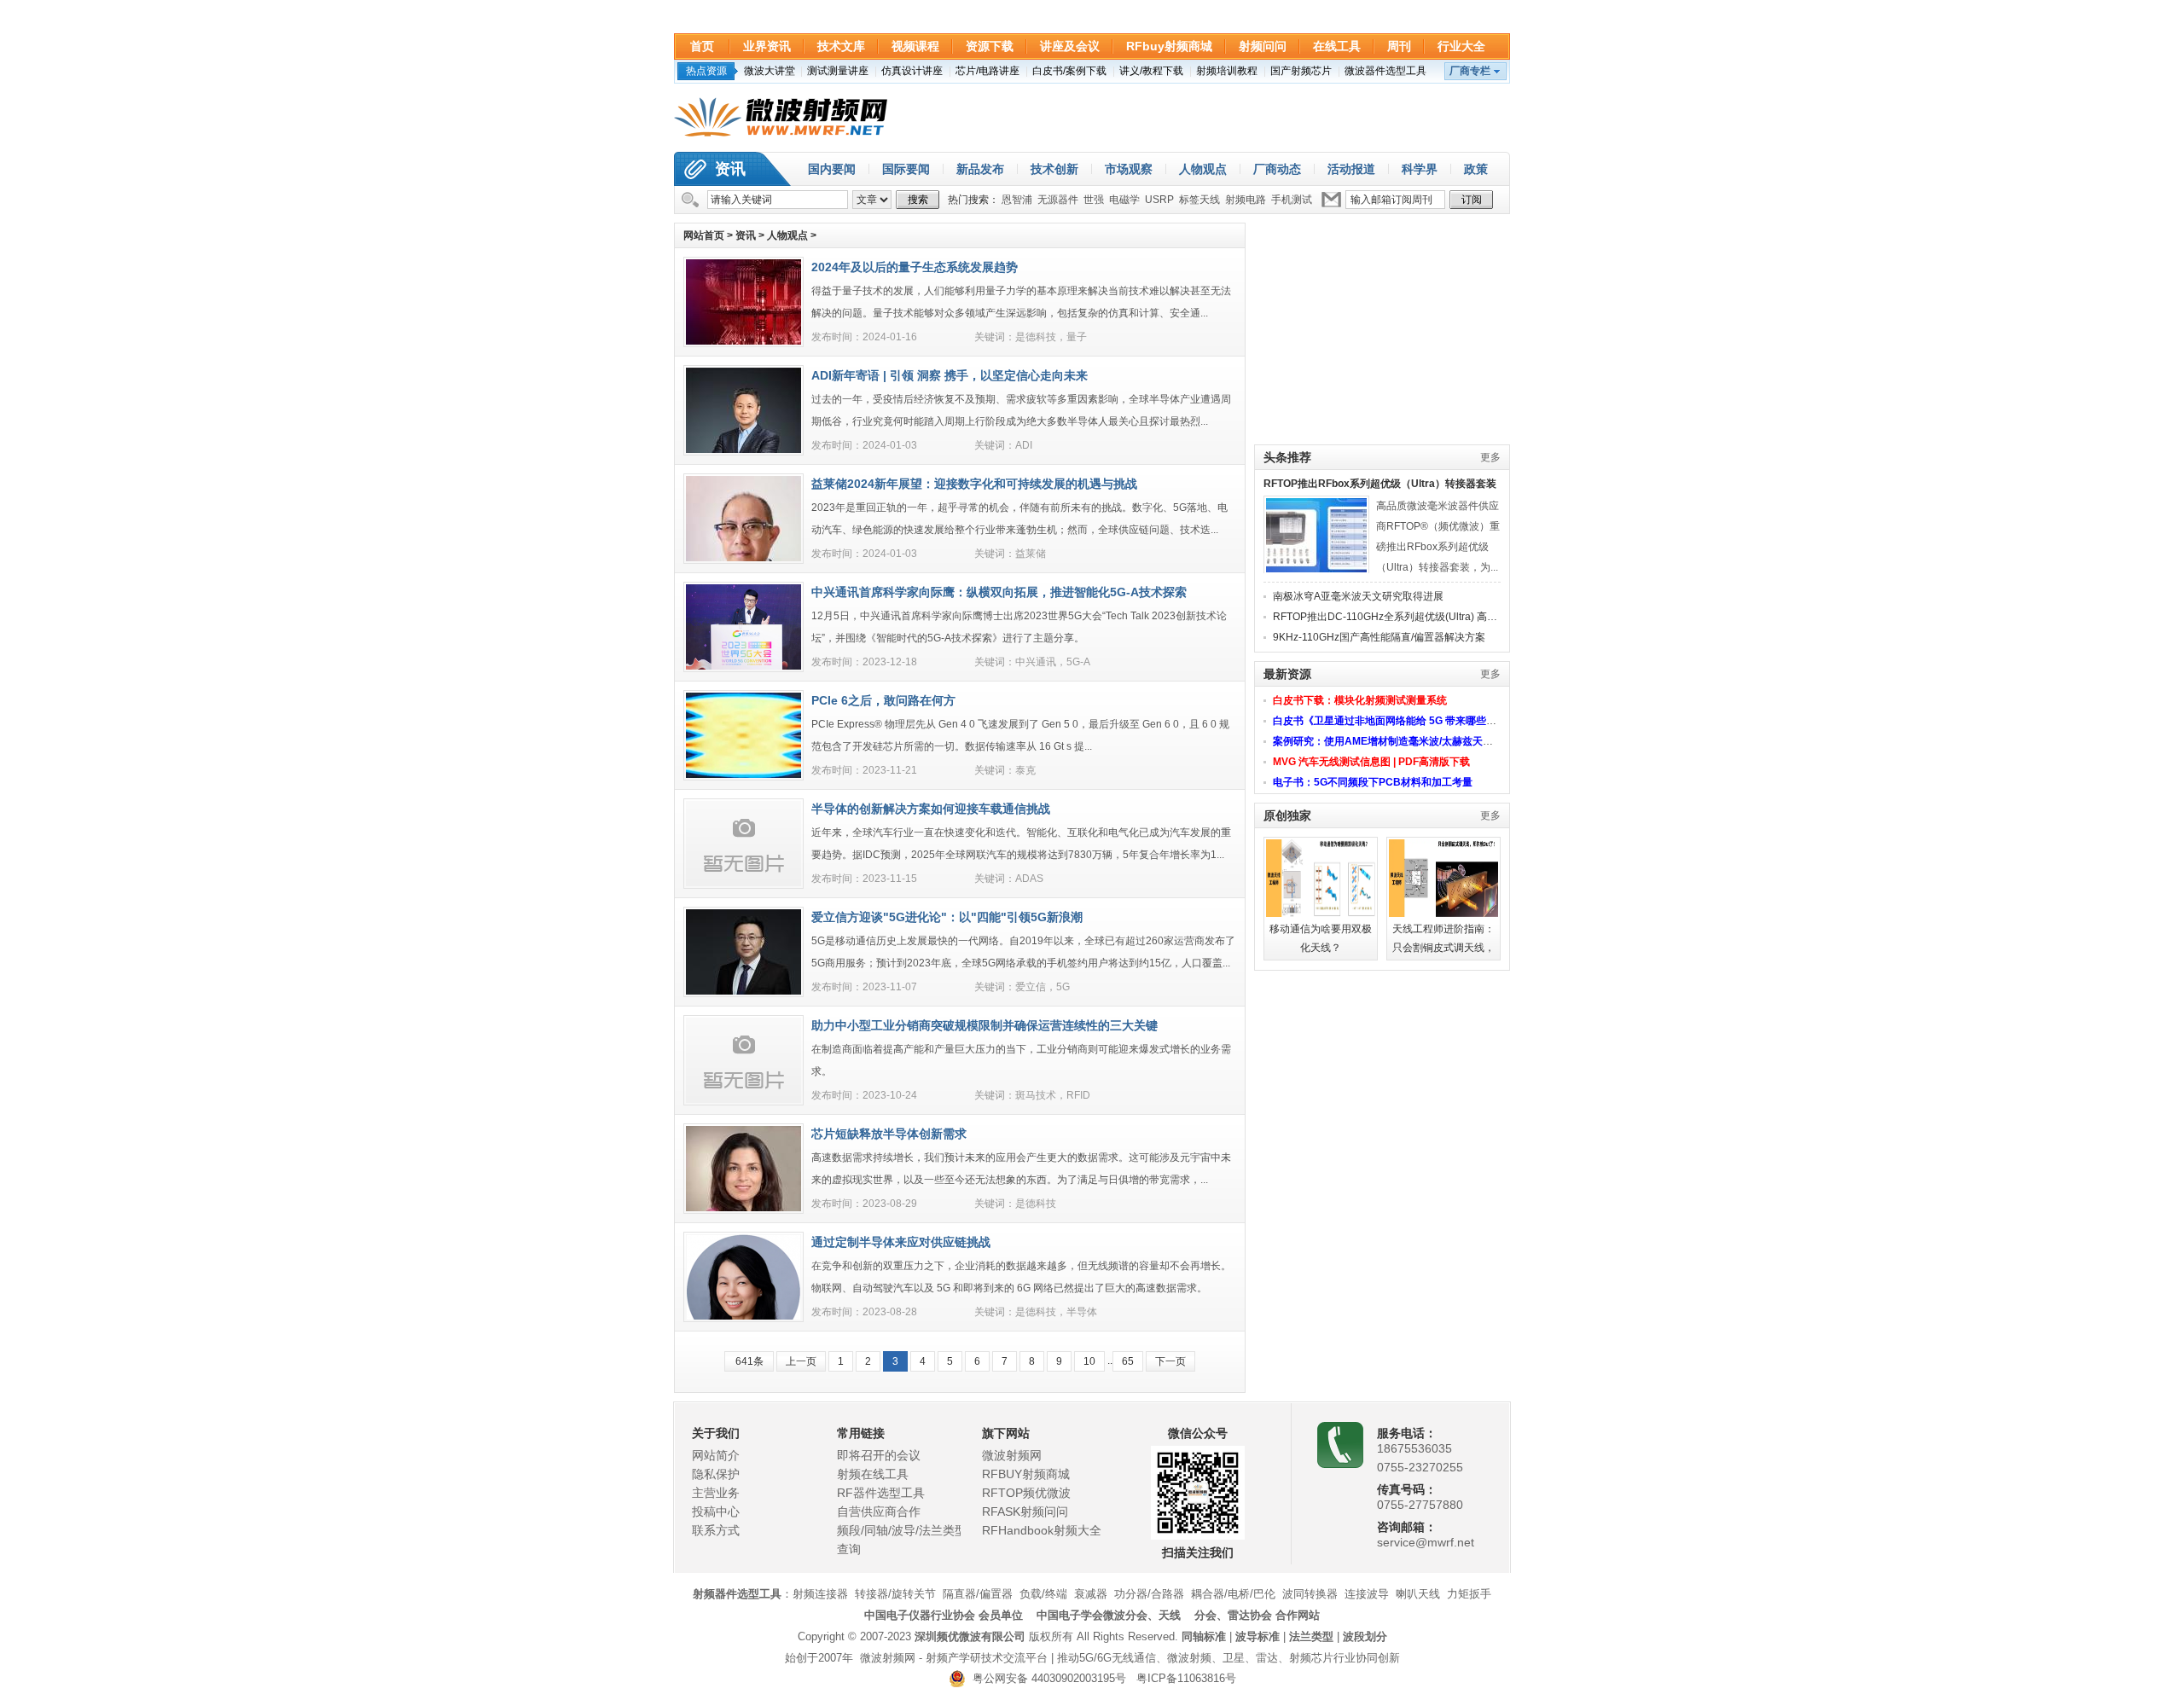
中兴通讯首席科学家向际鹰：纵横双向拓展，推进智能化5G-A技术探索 (999, 592)
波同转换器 (1310, 1594)
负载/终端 (1043, 1594)
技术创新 (1054, 169)
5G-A (1078, 662)
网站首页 (704, 235)
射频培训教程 (1227, 71)
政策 (1476, 169)
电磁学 (1124, 200)
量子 (1077, 337)
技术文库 (841, 46)
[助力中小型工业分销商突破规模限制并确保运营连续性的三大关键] (743, 1099)
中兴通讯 (1036, 662)
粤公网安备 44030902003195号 (1046, 1678)
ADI (1024, 445)
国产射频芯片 (1301, 71)
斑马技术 (1036, 1095)
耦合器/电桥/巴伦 (1233, 1594)
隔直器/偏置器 (978, 1594)
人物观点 (1203, 169)
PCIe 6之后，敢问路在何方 (883, 700)
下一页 (1170, 1361)
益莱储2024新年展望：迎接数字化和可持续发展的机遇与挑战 (974, 484)
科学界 (1420, 169)
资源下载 (990, 46)
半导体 (1082, 1312)
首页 (702, 46)
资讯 (730, 169)
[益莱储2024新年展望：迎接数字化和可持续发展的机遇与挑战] (743, 558)
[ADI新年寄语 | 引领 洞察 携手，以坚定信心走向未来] (743, 450)
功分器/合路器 (1149, 1594)
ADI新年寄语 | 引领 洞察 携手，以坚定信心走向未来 (950, 375)
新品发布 (980, 169)
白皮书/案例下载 (1069, 71)
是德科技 (1036, 337)
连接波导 (1367, 1594)
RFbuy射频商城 (1169, 46)
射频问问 (1263, 46)
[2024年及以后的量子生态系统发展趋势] (743, 341)
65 (1128, 1361)
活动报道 (1351, 169)
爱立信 (1031, 987)
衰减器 (1091, 1594)
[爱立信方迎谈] (743, 991)
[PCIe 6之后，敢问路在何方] (743, 775)
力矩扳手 (1469, 1594)
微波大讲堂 (770, 71)
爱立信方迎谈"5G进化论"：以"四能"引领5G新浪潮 (947, 917)
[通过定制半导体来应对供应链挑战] (743, 1316)
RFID (1078, 1095)
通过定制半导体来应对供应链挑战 (901, 1242)
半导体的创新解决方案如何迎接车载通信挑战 (931, 809)
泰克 (1025, 770)
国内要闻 (832, 169)
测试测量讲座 (838, 71)
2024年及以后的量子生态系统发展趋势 (915, 267)
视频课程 (915, 46)
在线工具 (1337, 46)
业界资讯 (767, 46)
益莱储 (1031, 554)
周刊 (1399, 46)
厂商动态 (1277, 169)
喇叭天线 (1418, 1594)
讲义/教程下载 (1151, 71)
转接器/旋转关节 (895, 1594)
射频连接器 (820, 1594)
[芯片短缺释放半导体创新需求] (743, 1208)
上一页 (801, 1361)
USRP (1159, 200)
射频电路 (1246, 200)
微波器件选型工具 (1385, 71)
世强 (1094, 200)
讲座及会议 (1070, 46)
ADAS (1029, 879)
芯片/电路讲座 (987, 71)
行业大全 (1461, 46)
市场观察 (1129, 169)
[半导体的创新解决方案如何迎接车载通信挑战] (743, 883)
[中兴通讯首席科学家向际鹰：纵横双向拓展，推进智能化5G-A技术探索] (743, 666)
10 (1089, 1361)
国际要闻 (906, 169)
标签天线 (1199, 200)
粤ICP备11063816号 (1186, 1678)
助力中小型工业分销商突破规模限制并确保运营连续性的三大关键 (985, 1025)
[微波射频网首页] (781, 118)
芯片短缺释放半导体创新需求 (889, 1134)
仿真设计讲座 (912, 71)
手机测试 (1292, 200)
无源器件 (1058, 200)
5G (1063, 987)
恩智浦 (1017, 200)
